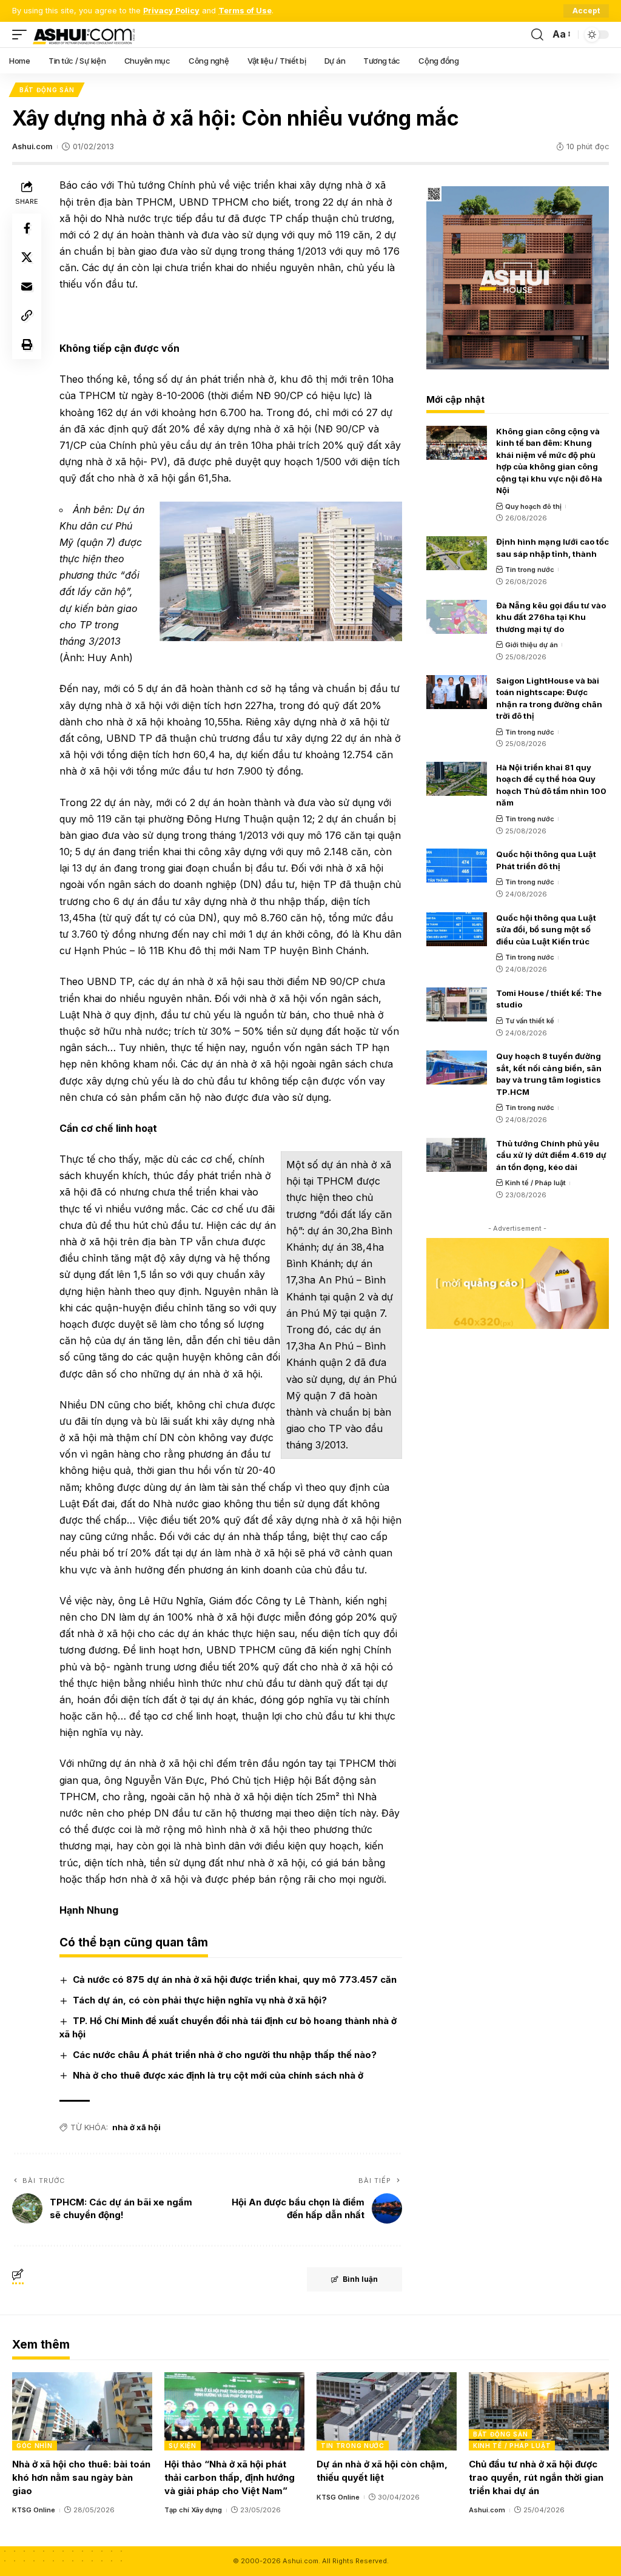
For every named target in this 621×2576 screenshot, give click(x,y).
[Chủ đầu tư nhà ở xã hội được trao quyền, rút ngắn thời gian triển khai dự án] (539, 2411)
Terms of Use (245, 11)
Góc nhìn (35, 2446)
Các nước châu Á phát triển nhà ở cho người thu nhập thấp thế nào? (225, 2055)
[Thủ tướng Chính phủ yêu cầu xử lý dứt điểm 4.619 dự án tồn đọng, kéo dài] (457, 1155)
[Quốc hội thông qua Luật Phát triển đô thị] (457, 866)
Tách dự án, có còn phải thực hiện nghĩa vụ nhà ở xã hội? (200, 2000)
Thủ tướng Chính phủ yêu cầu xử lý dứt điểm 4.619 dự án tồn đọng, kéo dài (551, 1155)
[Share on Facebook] (27, 228)
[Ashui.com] (84, 35)
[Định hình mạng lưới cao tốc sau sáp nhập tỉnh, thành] (457, 553)
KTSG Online (34, 2510)
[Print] (27, 345)
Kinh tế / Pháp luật (535, 1183)
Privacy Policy (171, 11)
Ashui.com (32, 146)
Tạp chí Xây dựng (193, 2510)
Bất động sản (47, 90)
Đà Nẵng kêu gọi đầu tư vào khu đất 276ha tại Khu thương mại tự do (551, 617)
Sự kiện (183, 2446)
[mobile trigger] (22, 35)
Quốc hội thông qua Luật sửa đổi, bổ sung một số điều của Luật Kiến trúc (546, 930)
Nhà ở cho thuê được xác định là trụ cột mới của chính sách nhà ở (218, 2075)
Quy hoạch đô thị (533, 506)
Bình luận (360, 2279)
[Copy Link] (27, 315)
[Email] (27, 286)
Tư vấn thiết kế (530, 1021)
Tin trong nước (530, 570)
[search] (537, 35)
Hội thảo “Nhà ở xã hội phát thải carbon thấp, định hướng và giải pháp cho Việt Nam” (230, 2477)
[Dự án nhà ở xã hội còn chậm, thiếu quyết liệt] (387, 2411)
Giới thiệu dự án (532, 645)
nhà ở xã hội (136, 2127)
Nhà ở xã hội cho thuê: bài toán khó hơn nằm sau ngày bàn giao (81, 2477)
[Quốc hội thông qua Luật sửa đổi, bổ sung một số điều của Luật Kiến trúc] (457, 929)
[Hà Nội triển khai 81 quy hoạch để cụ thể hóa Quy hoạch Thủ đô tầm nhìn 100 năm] (457, 779)
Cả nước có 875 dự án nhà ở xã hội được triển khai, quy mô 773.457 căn (235, 1979)
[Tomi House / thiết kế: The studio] (457, 1004)
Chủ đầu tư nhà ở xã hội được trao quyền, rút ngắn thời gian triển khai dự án (536, 2477)
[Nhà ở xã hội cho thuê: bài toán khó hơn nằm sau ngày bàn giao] (82, 2411)
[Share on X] (27, 257)
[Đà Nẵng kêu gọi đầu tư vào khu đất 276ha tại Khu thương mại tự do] (457, 617)
